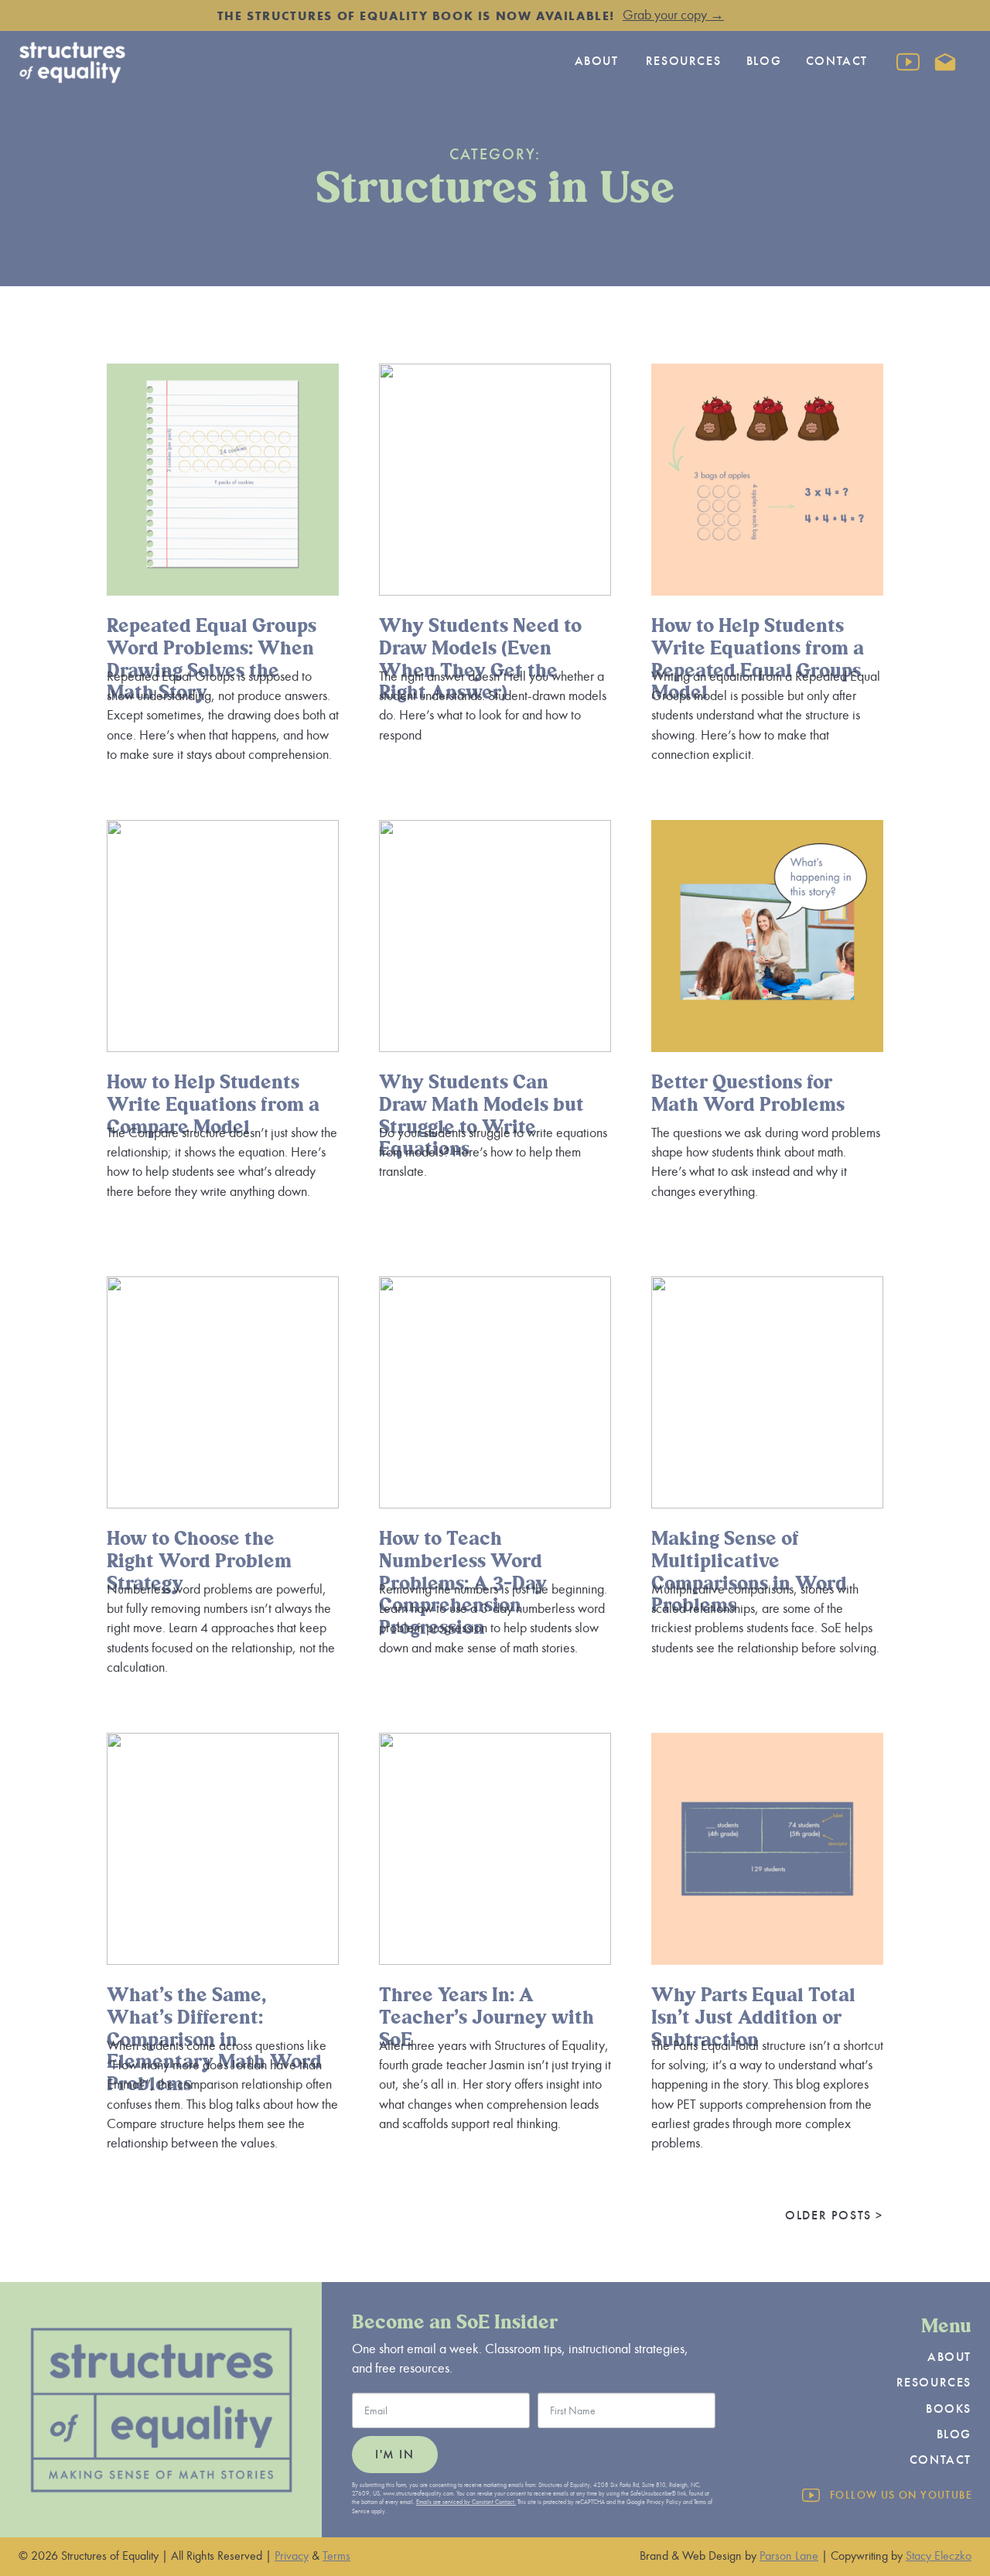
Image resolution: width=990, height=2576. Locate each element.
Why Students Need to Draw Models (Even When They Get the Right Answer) (480, 659)
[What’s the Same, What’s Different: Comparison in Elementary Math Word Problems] (223, 1849)
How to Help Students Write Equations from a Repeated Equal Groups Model (758, 659)
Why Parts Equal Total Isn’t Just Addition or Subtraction (753, 2018)
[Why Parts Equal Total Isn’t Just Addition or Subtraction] (767, 1849)
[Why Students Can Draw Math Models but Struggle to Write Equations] (495, 936)
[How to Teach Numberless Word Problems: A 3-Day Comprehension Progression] (495, 1392)
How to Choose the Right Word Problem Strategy (199, 1561)
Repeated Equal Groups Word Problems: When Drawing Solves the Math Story (212, 659)
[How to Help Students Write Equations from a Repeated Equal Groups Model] (767, 480)
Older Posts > (834, 2216)
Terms (336, 2556)
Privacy (292, 2556)
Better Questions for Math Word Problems (748, 1094)
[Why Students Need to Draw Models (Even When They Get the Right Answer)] (495, 480)
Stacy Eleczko (939, 2556)
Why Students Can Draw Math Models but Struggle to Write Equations (481, 1116)
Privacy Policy (664, 2502)
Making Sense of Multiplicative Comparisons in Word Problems (749, 1572)
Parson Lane (789, 2556)
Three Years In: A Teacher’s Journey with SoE (486, 2018)
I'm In (395, 2455)
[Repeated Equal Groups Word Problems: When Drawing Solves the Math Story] (223, 480)
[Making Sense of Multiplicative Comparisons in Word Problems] (767, 1392)
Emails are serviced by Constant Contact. (466, 2502)
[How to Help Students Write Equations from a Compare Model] (223, 936)
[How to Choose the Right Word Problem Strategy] (223, 1392)
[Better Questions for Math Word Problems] (767, 936)
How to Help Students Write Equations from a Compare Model (213, 1105)
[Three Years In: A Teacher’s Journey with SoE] (495, 1849)
